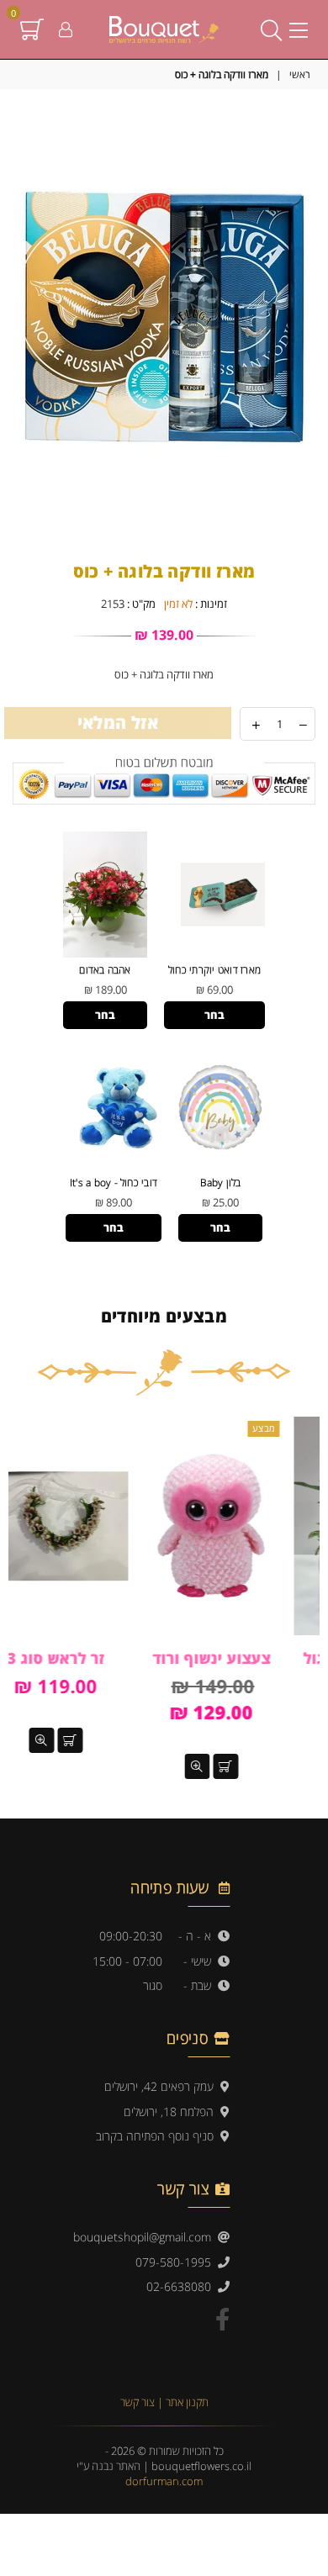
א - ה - (198, 1936)
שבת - (201, 1985)
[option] (164, 318)
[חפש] (271, 29)
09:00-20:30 (131, 1936)
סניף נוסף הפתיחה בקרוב (158, 2136)
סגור (153, 1985)
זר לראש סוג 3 (86, 1658)
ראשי (300, 75)
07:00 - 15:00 (127, 1961)
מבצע (294, 1428)
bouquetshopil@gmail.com (145, 2237)
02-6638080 (182, 2286)
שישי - (201, 1961)
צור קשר (139, 2402)
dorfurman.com (164, 2481)
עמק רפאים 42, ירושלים (162, 2086)
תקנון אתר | (183, 2402)
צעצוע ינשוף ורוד (242, 1658)
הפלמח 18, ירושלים (172, 2111)
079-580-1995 (177, 2262)
